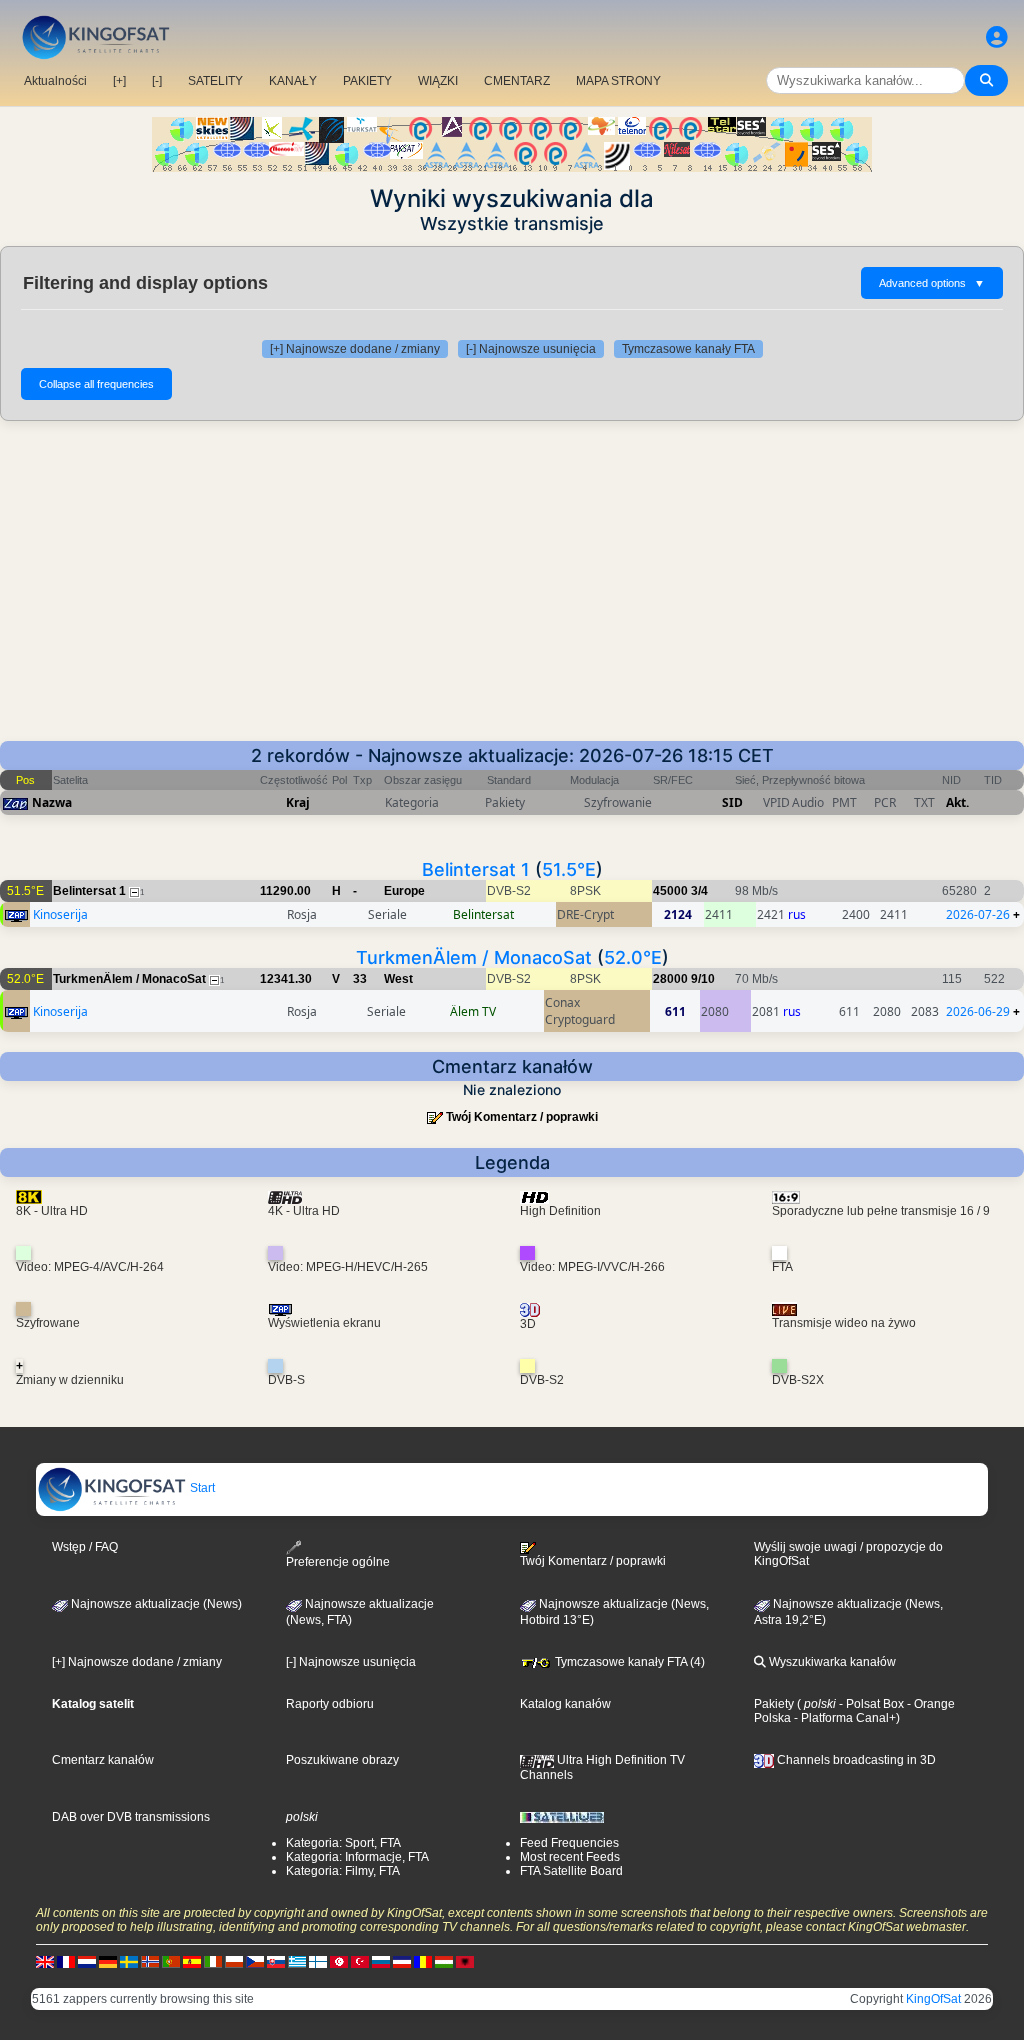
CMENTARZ (517, 81)
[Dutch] (87, 1962)
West (398, 979)
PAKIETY (367, 81)
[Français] (66, 1962)
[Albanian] (465, 1962)
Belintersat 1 (476, 869)
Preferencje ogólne (338, 1562)
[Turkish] (360, 1962)
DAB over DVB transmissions (131, 1817)
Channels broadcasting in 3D (855, 1760)
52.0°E (633, 957)
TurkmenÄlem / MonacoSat (474, 957)
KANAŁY (293, 81)
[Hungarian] (444, 1962)
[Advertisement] (512, 591)
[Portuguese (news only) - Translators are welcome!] (171, 1962)
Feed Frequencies (569, 1843)
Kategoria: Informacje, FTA (357, 1857)
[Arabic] (339, 1962)
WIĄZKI (438, 81)
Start (201, 1488)
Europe (404, 891)
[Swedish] (129, 1962)
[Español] (192, 1962)
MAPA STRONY (618, 81)
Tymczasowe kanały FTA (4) (628, 1662)
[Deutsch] (108, 1962)
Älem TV (473, 1011)
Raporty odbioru (330, 1704)
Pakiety (774, 1704)
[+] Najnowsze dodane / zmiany (355, 349)
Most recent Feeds (570, 1857)
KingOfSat (933, 1999)
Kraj (298, 802)
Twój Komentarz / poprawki (522, 1117)
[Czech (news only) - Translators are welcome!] (255, 1962)
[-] (157, 81)
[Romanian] (423, 1962)
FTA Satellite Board (571, 1871)
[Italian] (213, 1962)
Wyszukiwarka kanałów (831, 1662)
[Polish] (234, 1962)
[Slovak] (276, 1962)
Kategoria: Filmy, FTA (343, 1871)
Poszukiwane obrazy (342, 1760)
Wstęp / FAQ (85, 1547)
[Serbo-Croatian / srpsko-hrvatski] (402, 1962)
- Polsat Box (870, 1704)
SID (732, 802)
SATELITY (215, 81)
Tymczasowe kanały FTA (688, 349)
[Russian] (381, 1962)
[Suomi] (318, 1962)
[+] (119, 81)
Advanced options (932, 283)
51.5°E (569, 869)
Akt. (957, 802)
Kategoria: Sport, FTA (343, 1843)
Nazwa (52, 802)
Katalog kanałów (565, 1704)
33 (360, 979)
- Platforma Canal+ (843, 1718)
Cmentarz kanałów (103, 1760)
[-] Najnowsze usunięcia (531, 349)
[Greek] (297, 1962)
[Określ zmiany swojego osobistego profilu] (997, 37)
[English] (45, 1962)
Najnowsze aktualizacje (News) (155, 1604)
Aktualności (55, 81)
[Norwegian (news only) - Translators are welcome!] (150, 1962)
